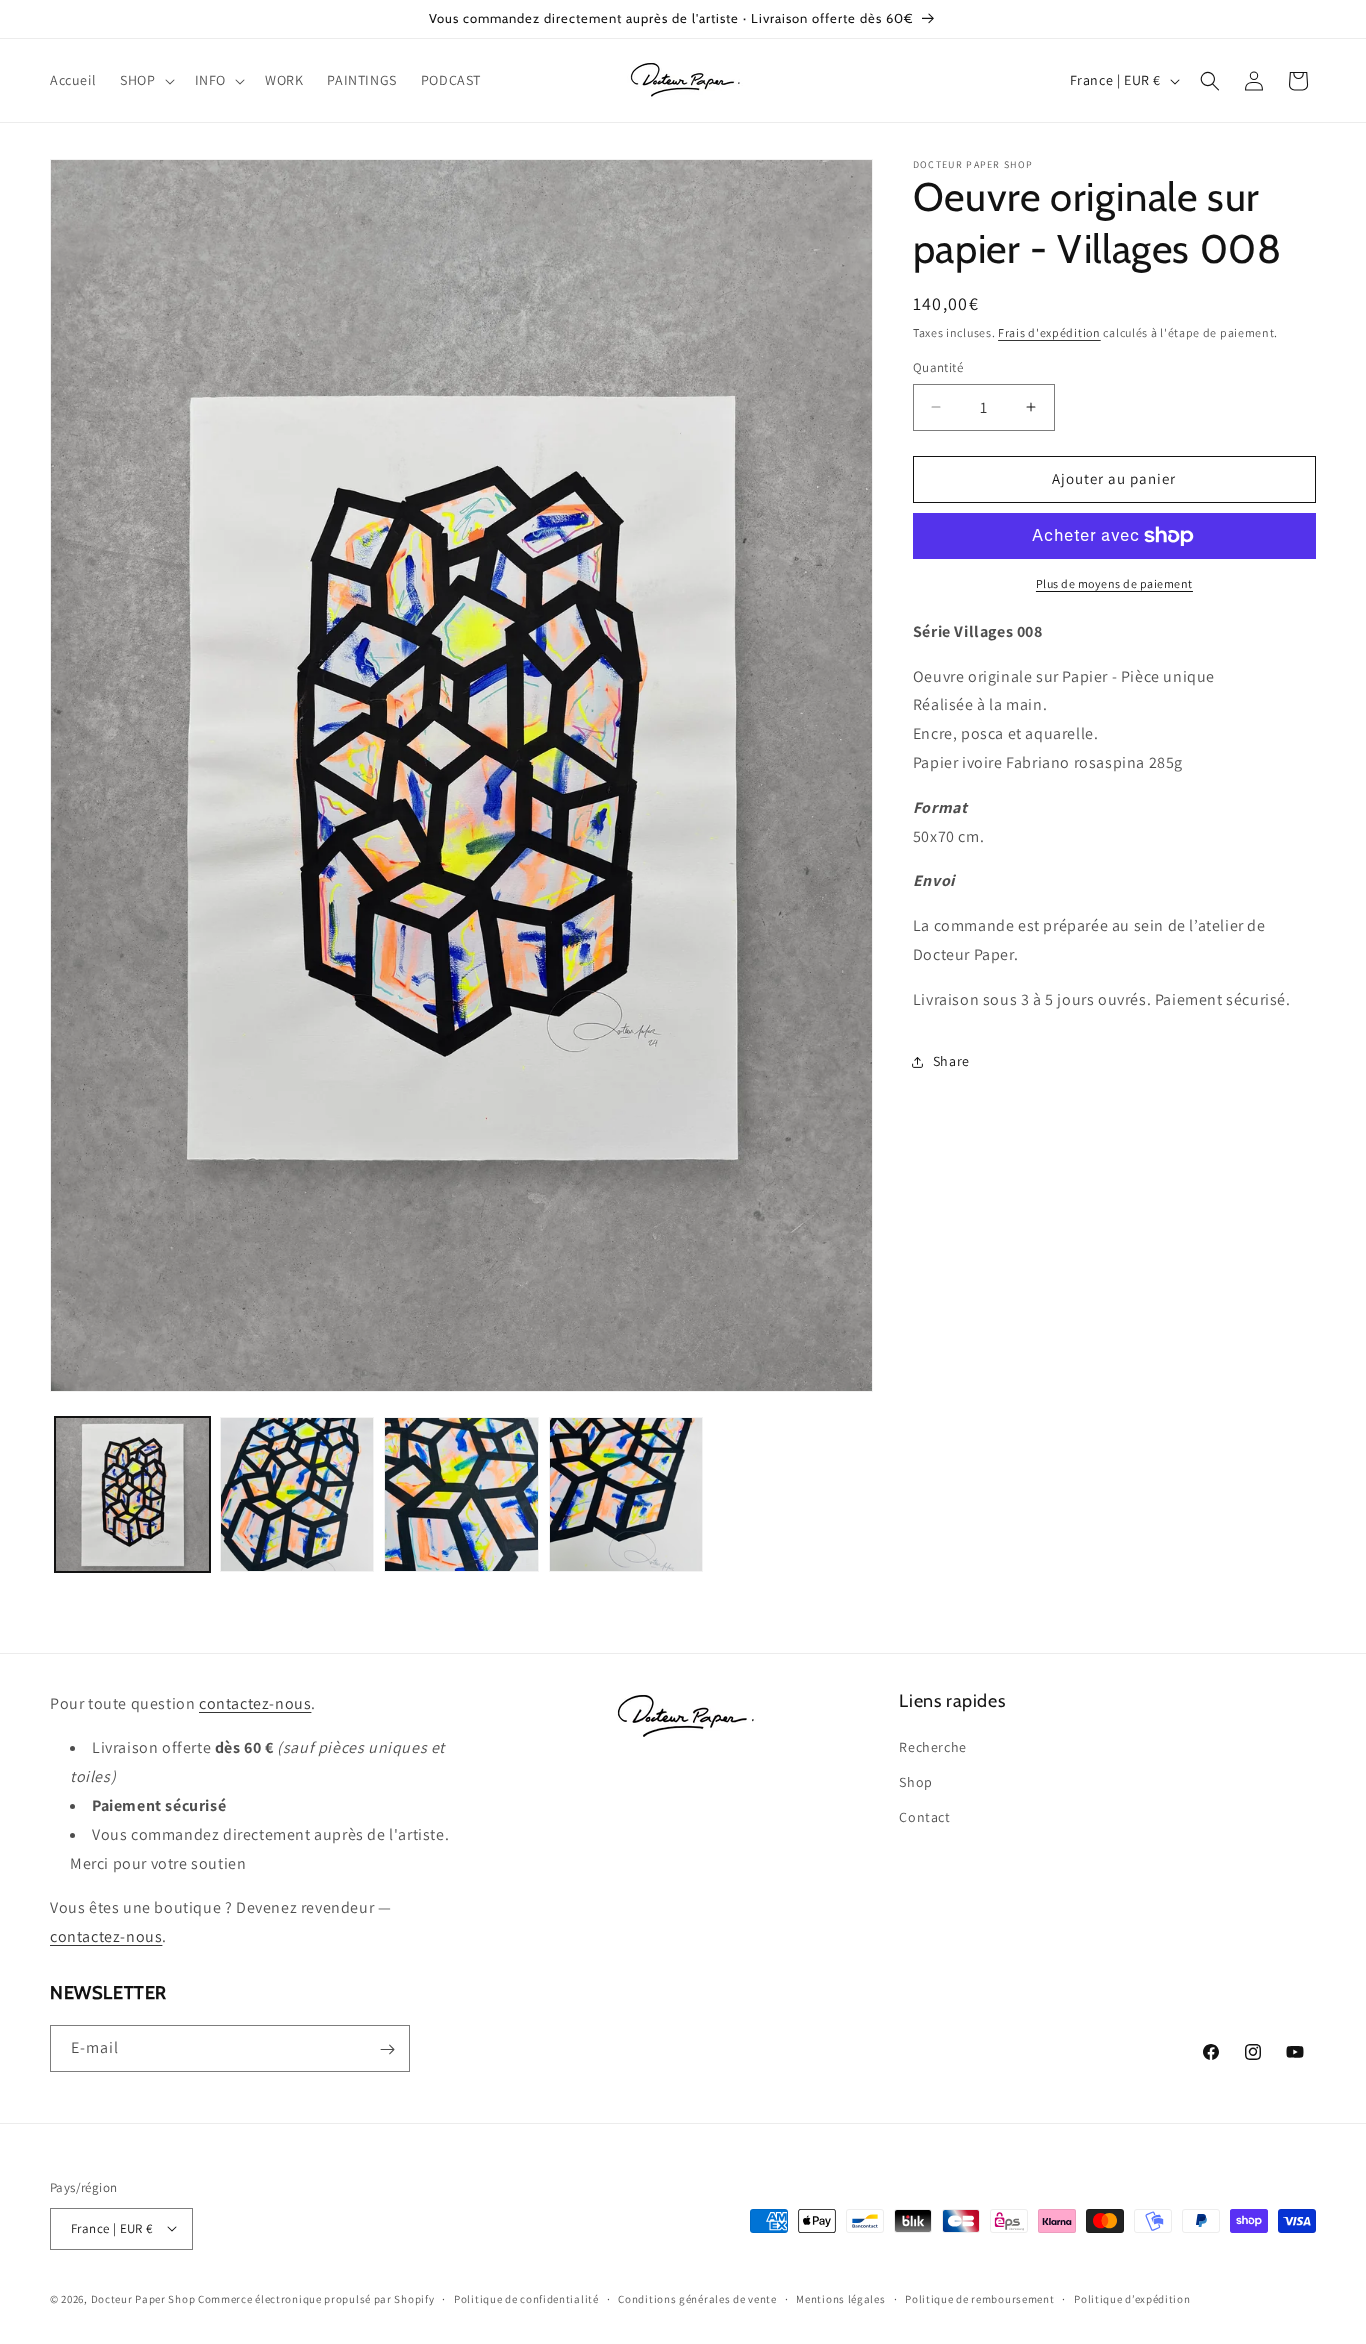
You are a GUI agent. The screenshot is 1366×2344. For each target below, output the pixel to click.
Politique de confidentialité (526, 2298)
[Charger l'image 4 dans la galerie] (626, 1494)
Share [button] (951, 1061)
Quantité (938, 367)
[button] (145, 80)
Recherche (932, 1747)
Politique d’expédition (1132, 2298)
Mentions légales (840, 2298)
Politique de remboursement (979, 2298)
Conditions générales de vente (697, 2298)
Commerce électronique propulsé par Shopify (316, 2298)
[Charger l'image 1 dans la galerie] (132, 1494)
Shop (915, 1782)
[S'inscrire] (387, 2049)
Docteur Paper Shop (143, 2298)
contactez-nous (255, 1703)
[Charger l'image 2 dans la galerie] (297, 1494)
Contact (924, 1818)
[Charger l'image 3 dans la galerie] (461, 1494)
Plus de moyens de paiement (1114, 583)
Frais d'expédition (1049, 332)
